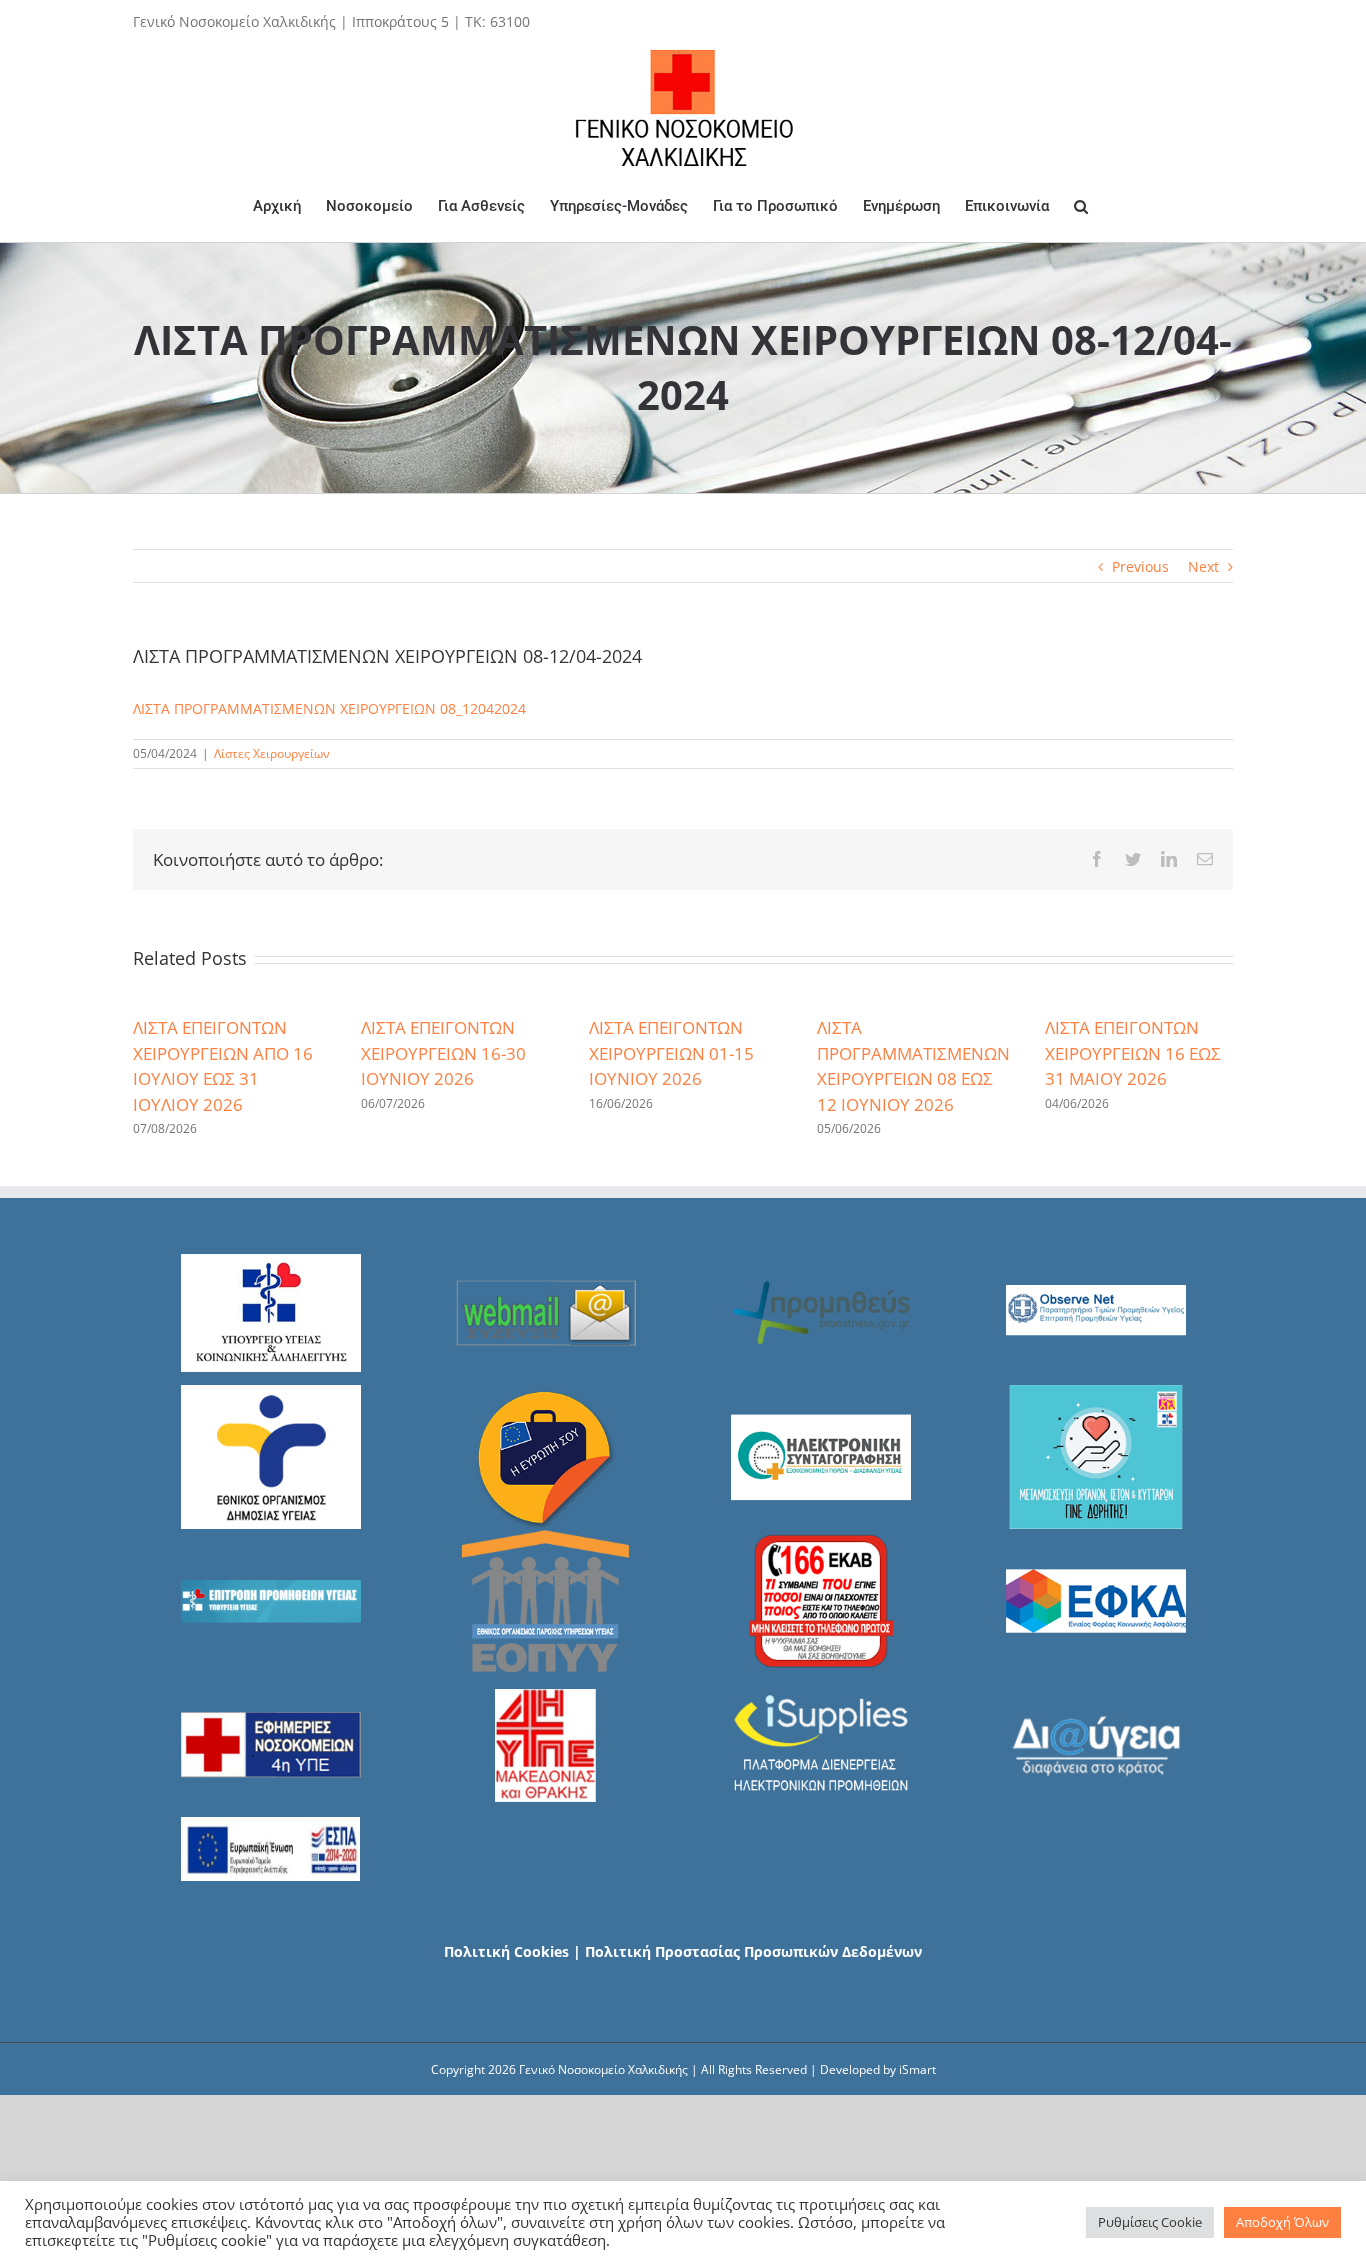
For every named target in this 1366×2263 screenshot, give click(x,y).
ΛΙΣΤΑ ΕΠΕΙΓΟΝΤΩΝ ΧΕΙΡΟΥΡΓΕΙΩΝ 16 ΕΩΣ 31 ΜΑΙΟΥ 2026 (1133, 1053)
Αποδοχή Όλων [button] (1282, 2222)
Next (1203, 566)
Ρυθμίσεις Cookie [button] (1150, 2222)
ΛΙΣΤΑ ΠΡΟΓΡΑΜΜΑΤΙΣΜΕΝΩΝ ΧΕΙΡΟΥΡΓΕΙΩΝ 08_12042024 (329, 708)
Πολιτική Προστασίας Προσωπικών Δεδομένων (753, 1951)
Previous (1140, 566)
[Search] (1081, 206)
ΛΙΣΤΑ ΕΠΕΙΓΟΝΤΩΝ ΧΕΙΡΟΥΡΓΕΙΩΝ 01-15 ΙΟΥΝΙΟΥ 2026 (671, 1053)
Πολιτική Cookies (506, 1951)
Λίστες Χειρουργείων (272, 753)
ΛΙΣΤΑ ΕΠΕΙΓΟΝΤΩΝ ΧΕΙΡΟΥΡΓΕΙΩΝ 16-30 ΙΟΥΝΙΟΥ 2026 (443, 1053)
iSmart (917, 2069)
